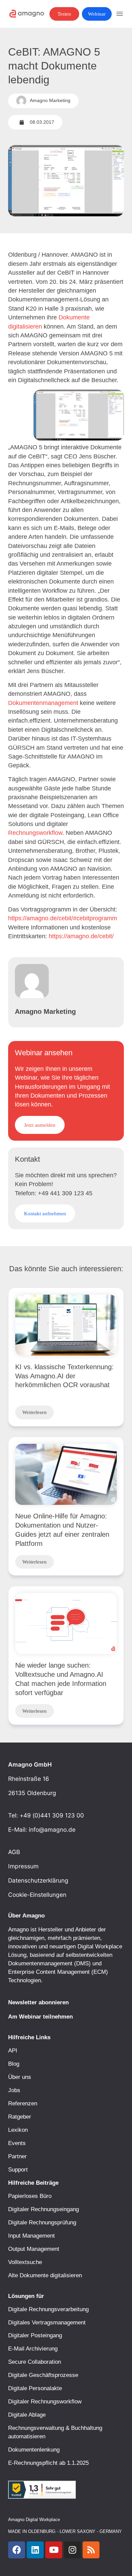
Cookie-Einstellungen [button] (37, 1895)
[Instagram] (72, 2550)
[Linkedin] (35, 2550)
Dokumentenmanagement (43, 703)
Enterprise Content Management (49, 1972)
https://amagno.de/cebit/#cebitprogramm (63, 918)
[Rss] (91, 2550)
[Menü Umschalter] (120, 14)
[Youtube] (54, 2550)
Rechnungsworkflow (35, 833)
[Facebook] (17, 2550)
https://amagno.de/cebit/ (81, 936)
